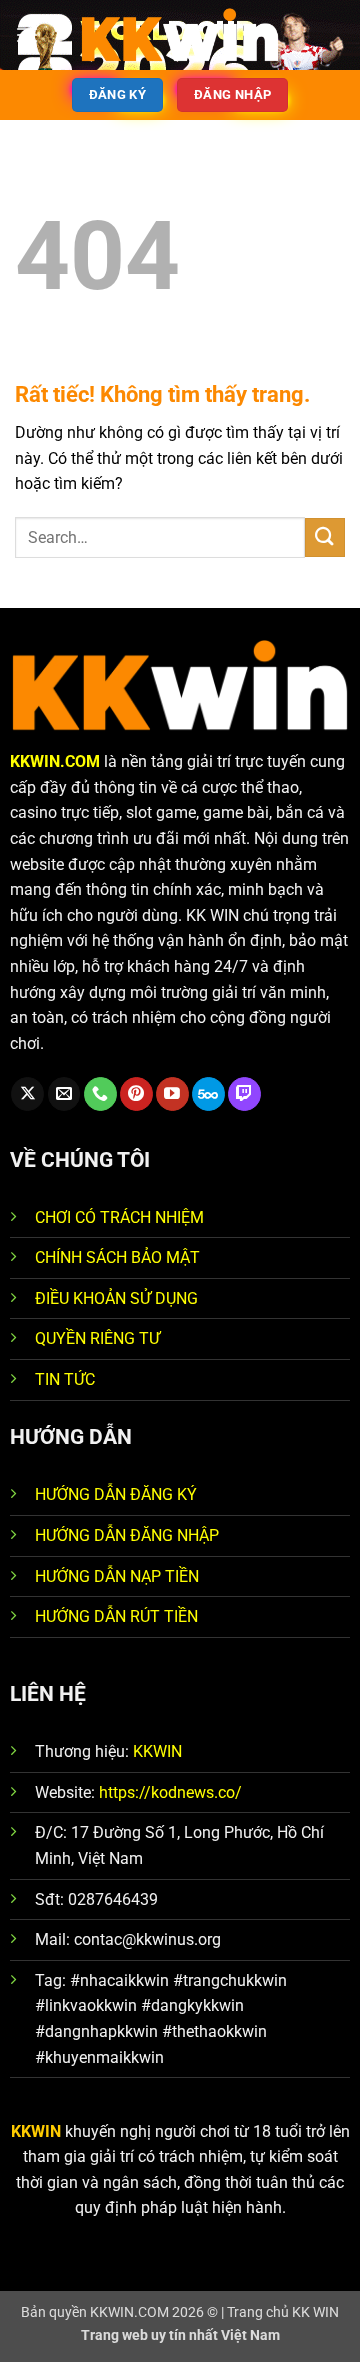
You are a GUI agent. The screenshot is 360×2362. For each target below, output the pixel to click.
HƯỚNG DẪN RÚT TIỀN (116, 1616)
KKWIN (157, 1751)
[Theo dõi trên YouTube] (172, 1094)
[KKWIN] (180, 35)
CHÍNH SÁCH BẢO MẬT (117, 1257)
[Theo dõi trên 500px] (208, 1094)
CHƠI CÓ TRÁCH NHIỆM (119, 1217)
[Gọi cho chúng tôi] (100, 1094)
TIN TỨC (65, 1379)
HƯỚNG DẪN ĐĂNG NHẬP (127, 1535)
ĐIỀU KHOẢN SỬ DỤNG (116, 1298)
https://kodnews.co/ (170, 1792)
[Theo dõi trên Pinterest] (136, 1094)
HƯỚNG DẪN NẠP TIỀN (117, 1576)
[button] (27, 34)
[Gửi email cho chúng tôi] (64, 1094)
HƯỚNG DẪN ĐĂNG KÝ (116, 1494)
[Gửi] (325, 537)
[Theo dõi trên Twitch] (244, 1094)
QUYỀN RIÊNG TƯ (97, 1338)
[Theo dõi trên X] (27, 1094)
